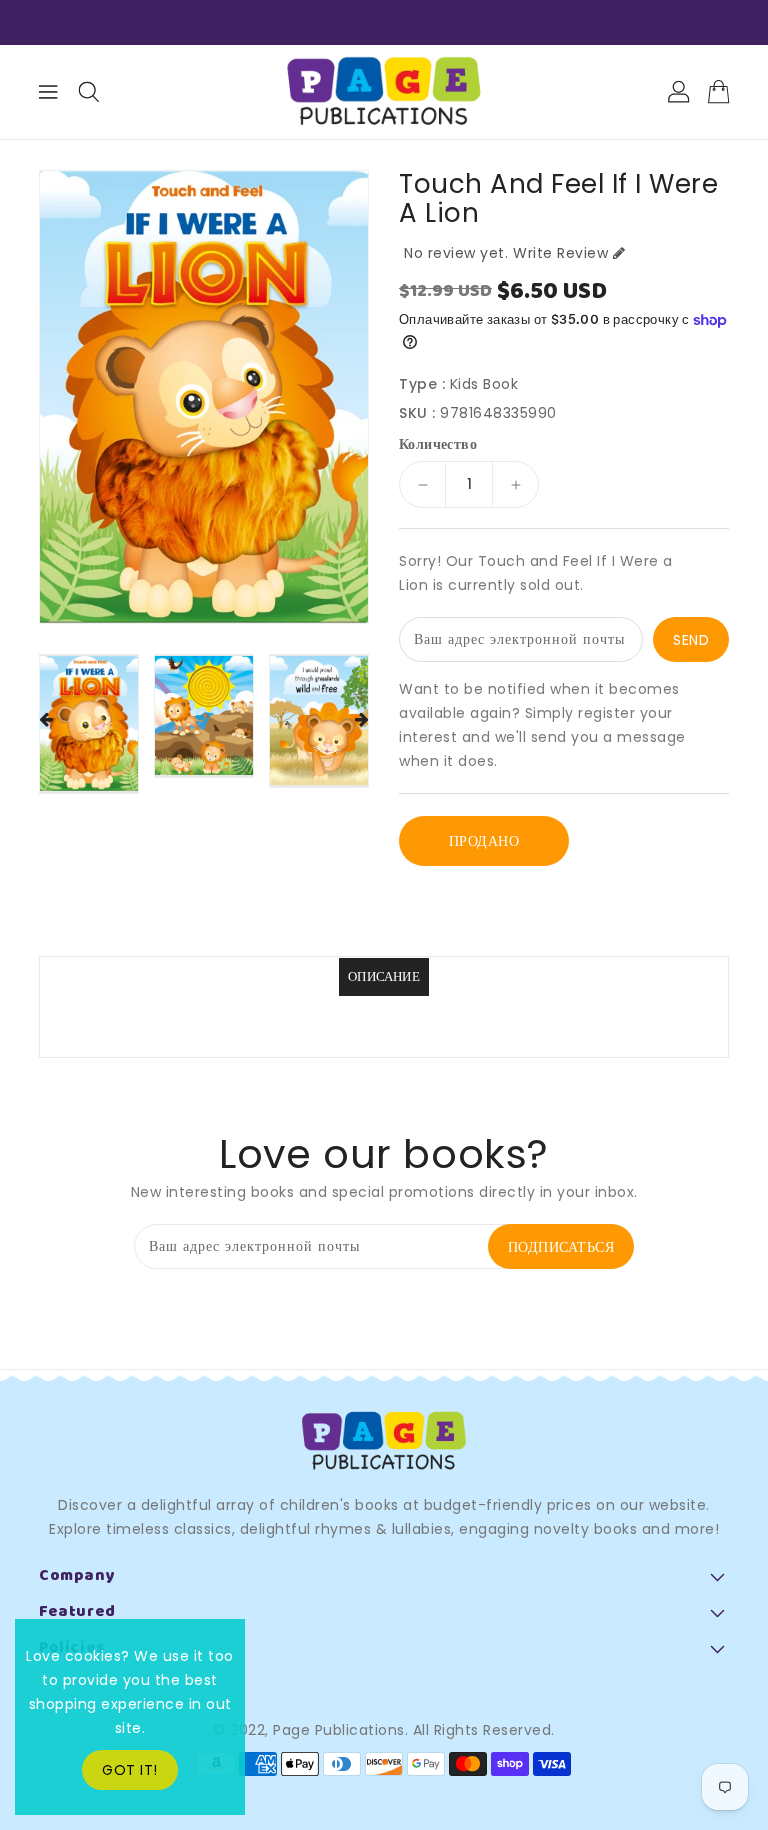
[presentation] (46, 720)
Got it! (130, 1770)
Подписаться (561, 1247)
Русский (374, 23)
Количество (438, 444)
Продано (484, 841)
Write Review (560, 253)
